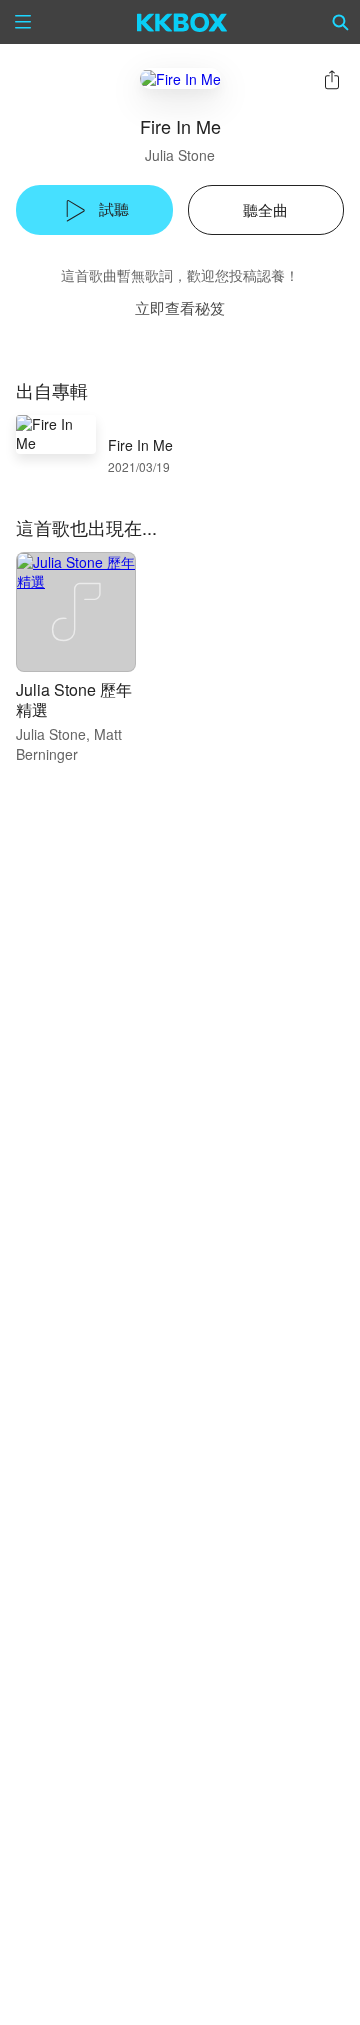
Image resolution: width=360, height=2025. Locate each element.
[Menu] (23, 22)
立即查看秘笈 (180, 307)
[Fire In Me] (180, 78)
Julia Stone (180, 155)
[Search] (341, 22)
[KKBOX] (182, 22)
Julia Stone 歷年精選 (74, 699)
